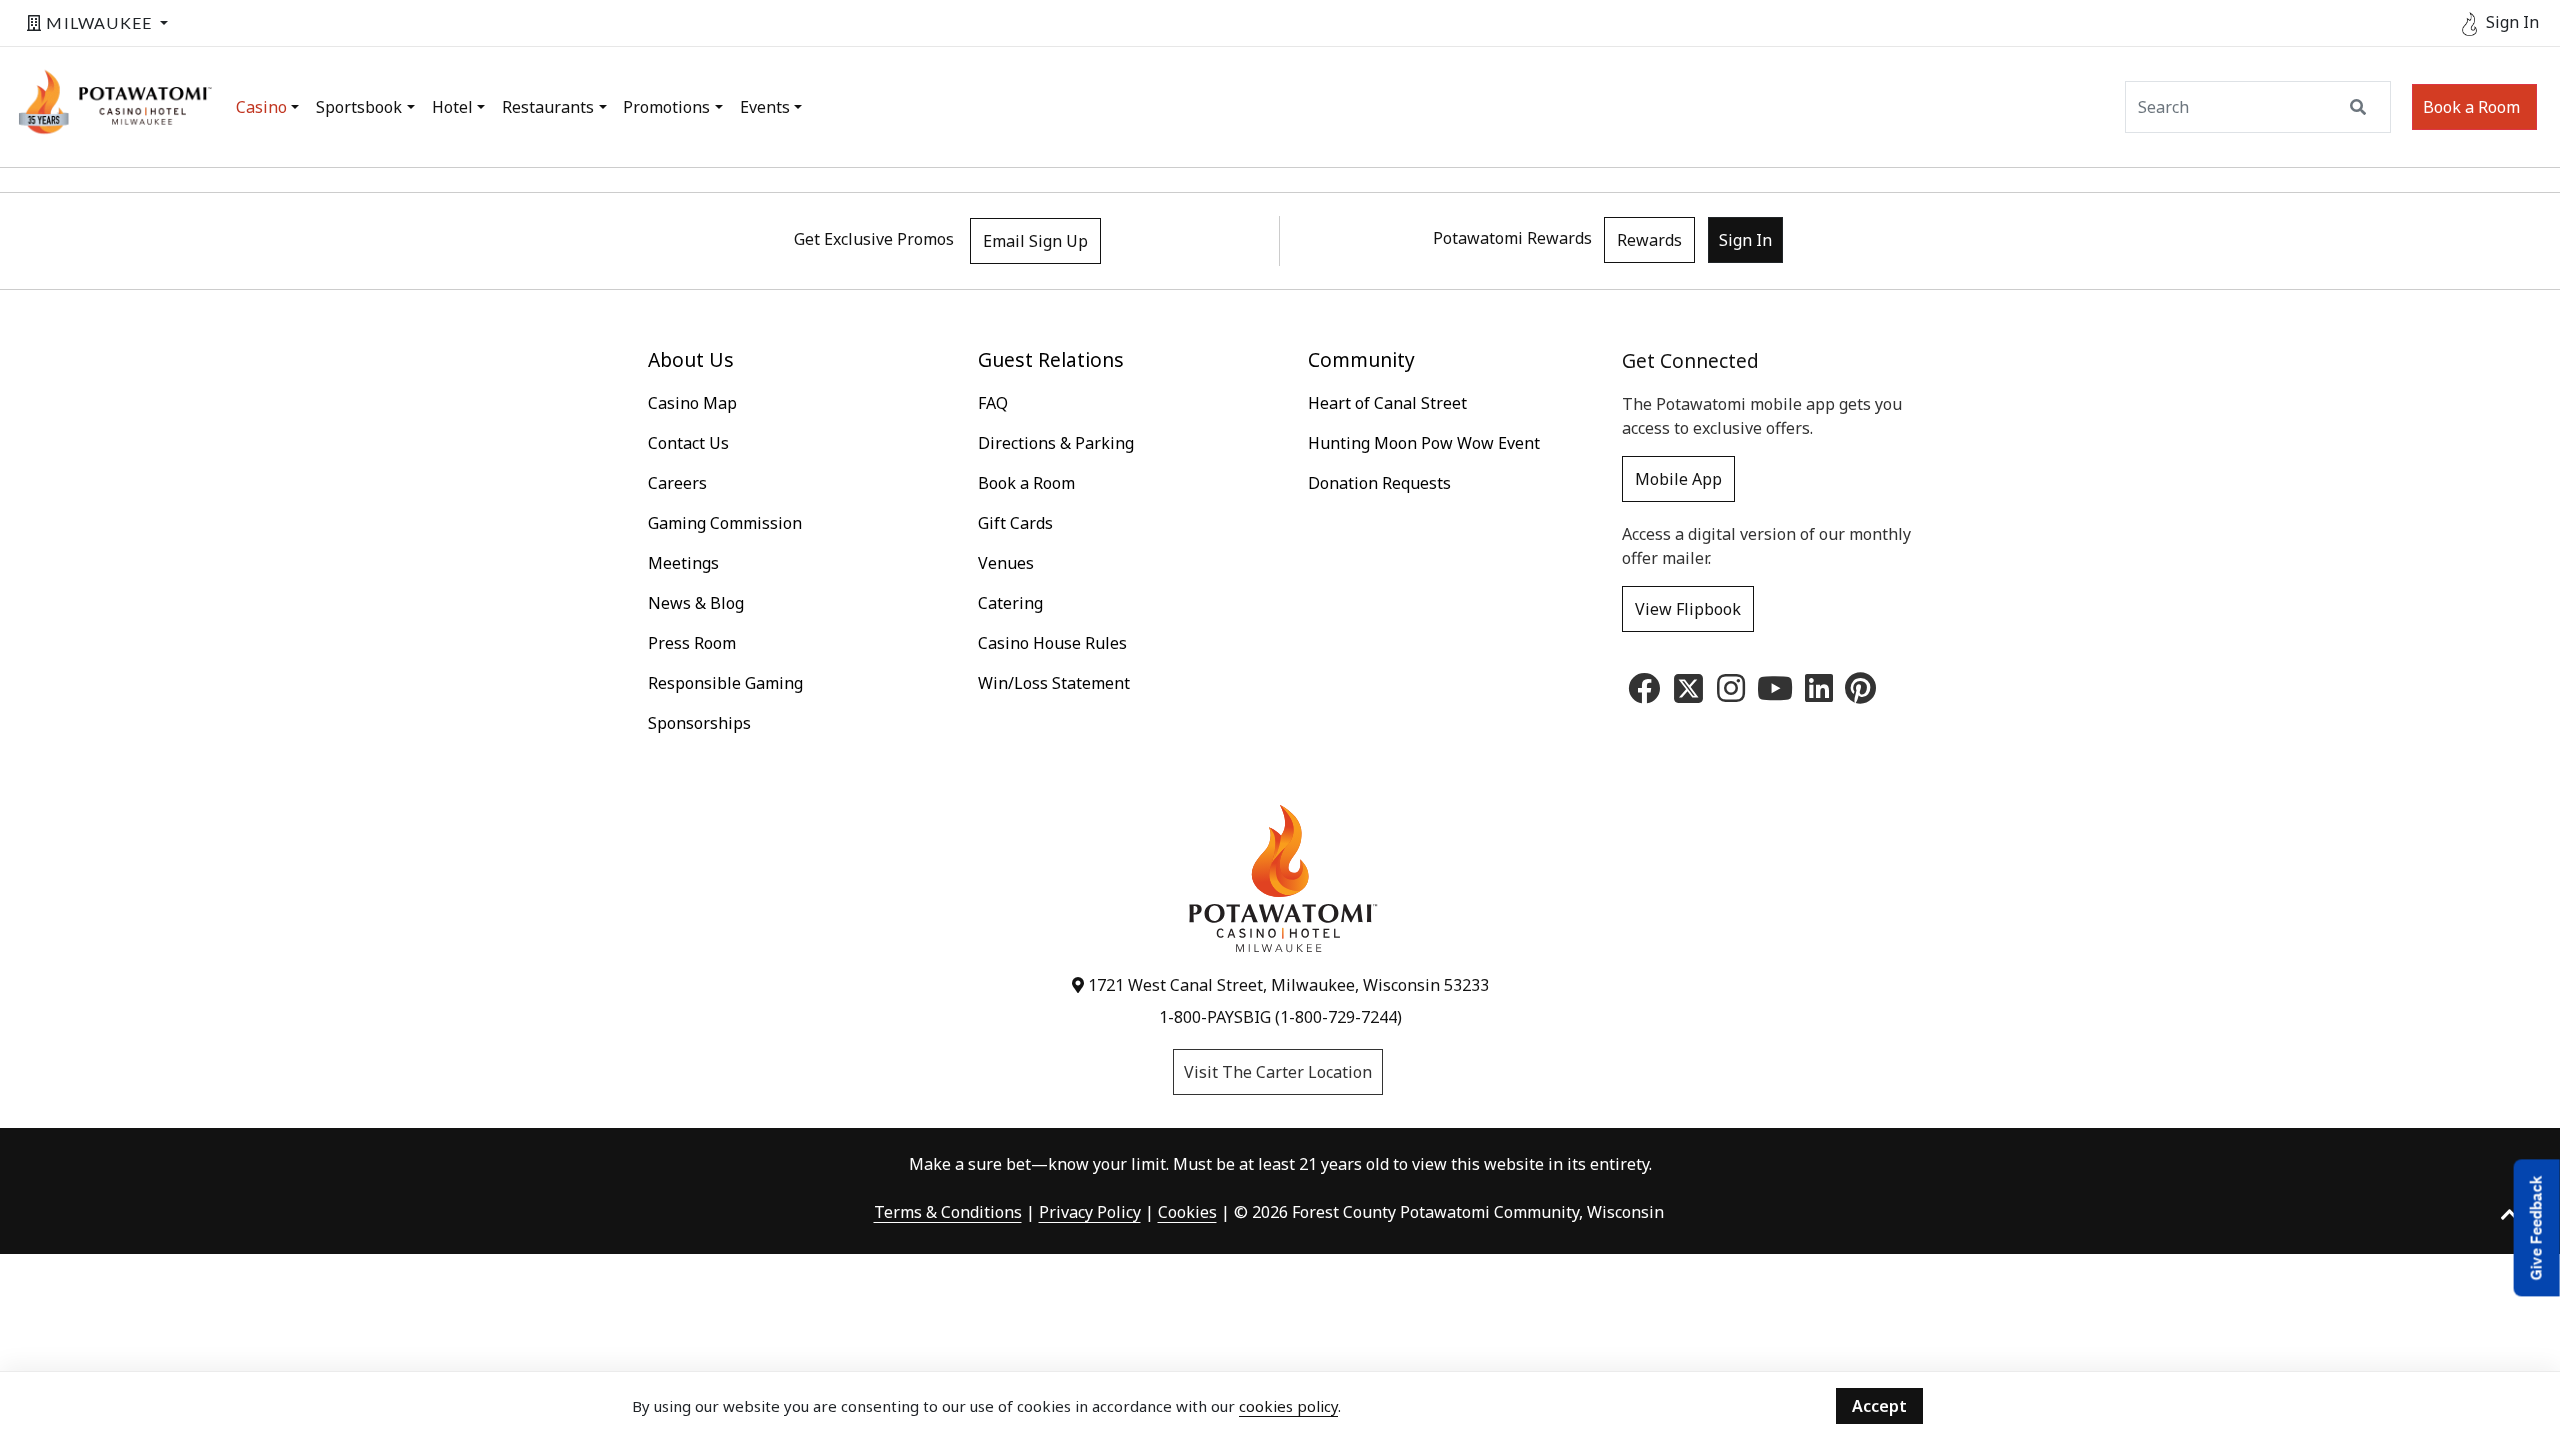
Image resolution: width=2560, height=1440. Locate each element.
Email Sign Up (1035, 241)
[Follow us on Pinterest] (1860, 694)
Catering (1010, 603)
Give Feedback (2536, 1227)
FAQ (993, 403)
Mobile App (1678, 479)
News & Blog (696, 603)
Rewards (1649, 240)
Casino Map (692, 403)
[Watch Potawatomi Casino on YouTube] (1775, 694)
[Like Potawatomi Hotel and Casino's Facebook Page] (1644, 694)
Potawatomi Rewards (1512, 238)
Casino (261, 107)
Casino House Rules (1052, 643)
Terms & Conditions (948, 1212)
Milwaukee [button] (99, 22)
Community (1361, 359)
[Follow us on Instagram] (1731, 694)
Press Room (692, 643)
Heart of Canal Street (1387, 403)
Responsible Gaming (725, 683)
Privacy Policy (1090, 1212)
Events (765, 107)
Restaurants (548, 107)
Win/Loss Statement (1054, 683)
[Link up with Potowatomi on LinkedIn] (1819, 694)
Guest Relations (1051, 359)
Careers (677, 483)
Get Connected (1690, 360)
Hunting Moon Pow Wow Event (1424, 443)
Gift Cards (1015, 523)
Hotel (452, 107)
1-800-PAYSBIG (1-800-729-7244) (1280, 1017)
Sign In (1745, 240)
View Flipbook (1688, 609)
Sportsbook (359, 107)
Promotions (666, 107)
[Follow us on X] (1688, 687)
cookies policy (1288, 1406)
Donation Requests (1379, 483)
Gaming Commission (725, 523)
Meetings (683, 563)
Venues (1006, 563)
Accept (1879, 1406)
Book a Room (2471, 107)
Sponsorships (699, 723)
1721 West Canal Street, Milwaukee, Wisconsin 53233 (1286, 985)
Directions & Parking (1056, 443)
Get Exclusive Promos (874, 239)
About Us (691, 359)
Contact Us (688, 443)
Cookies (1187, 1212)
